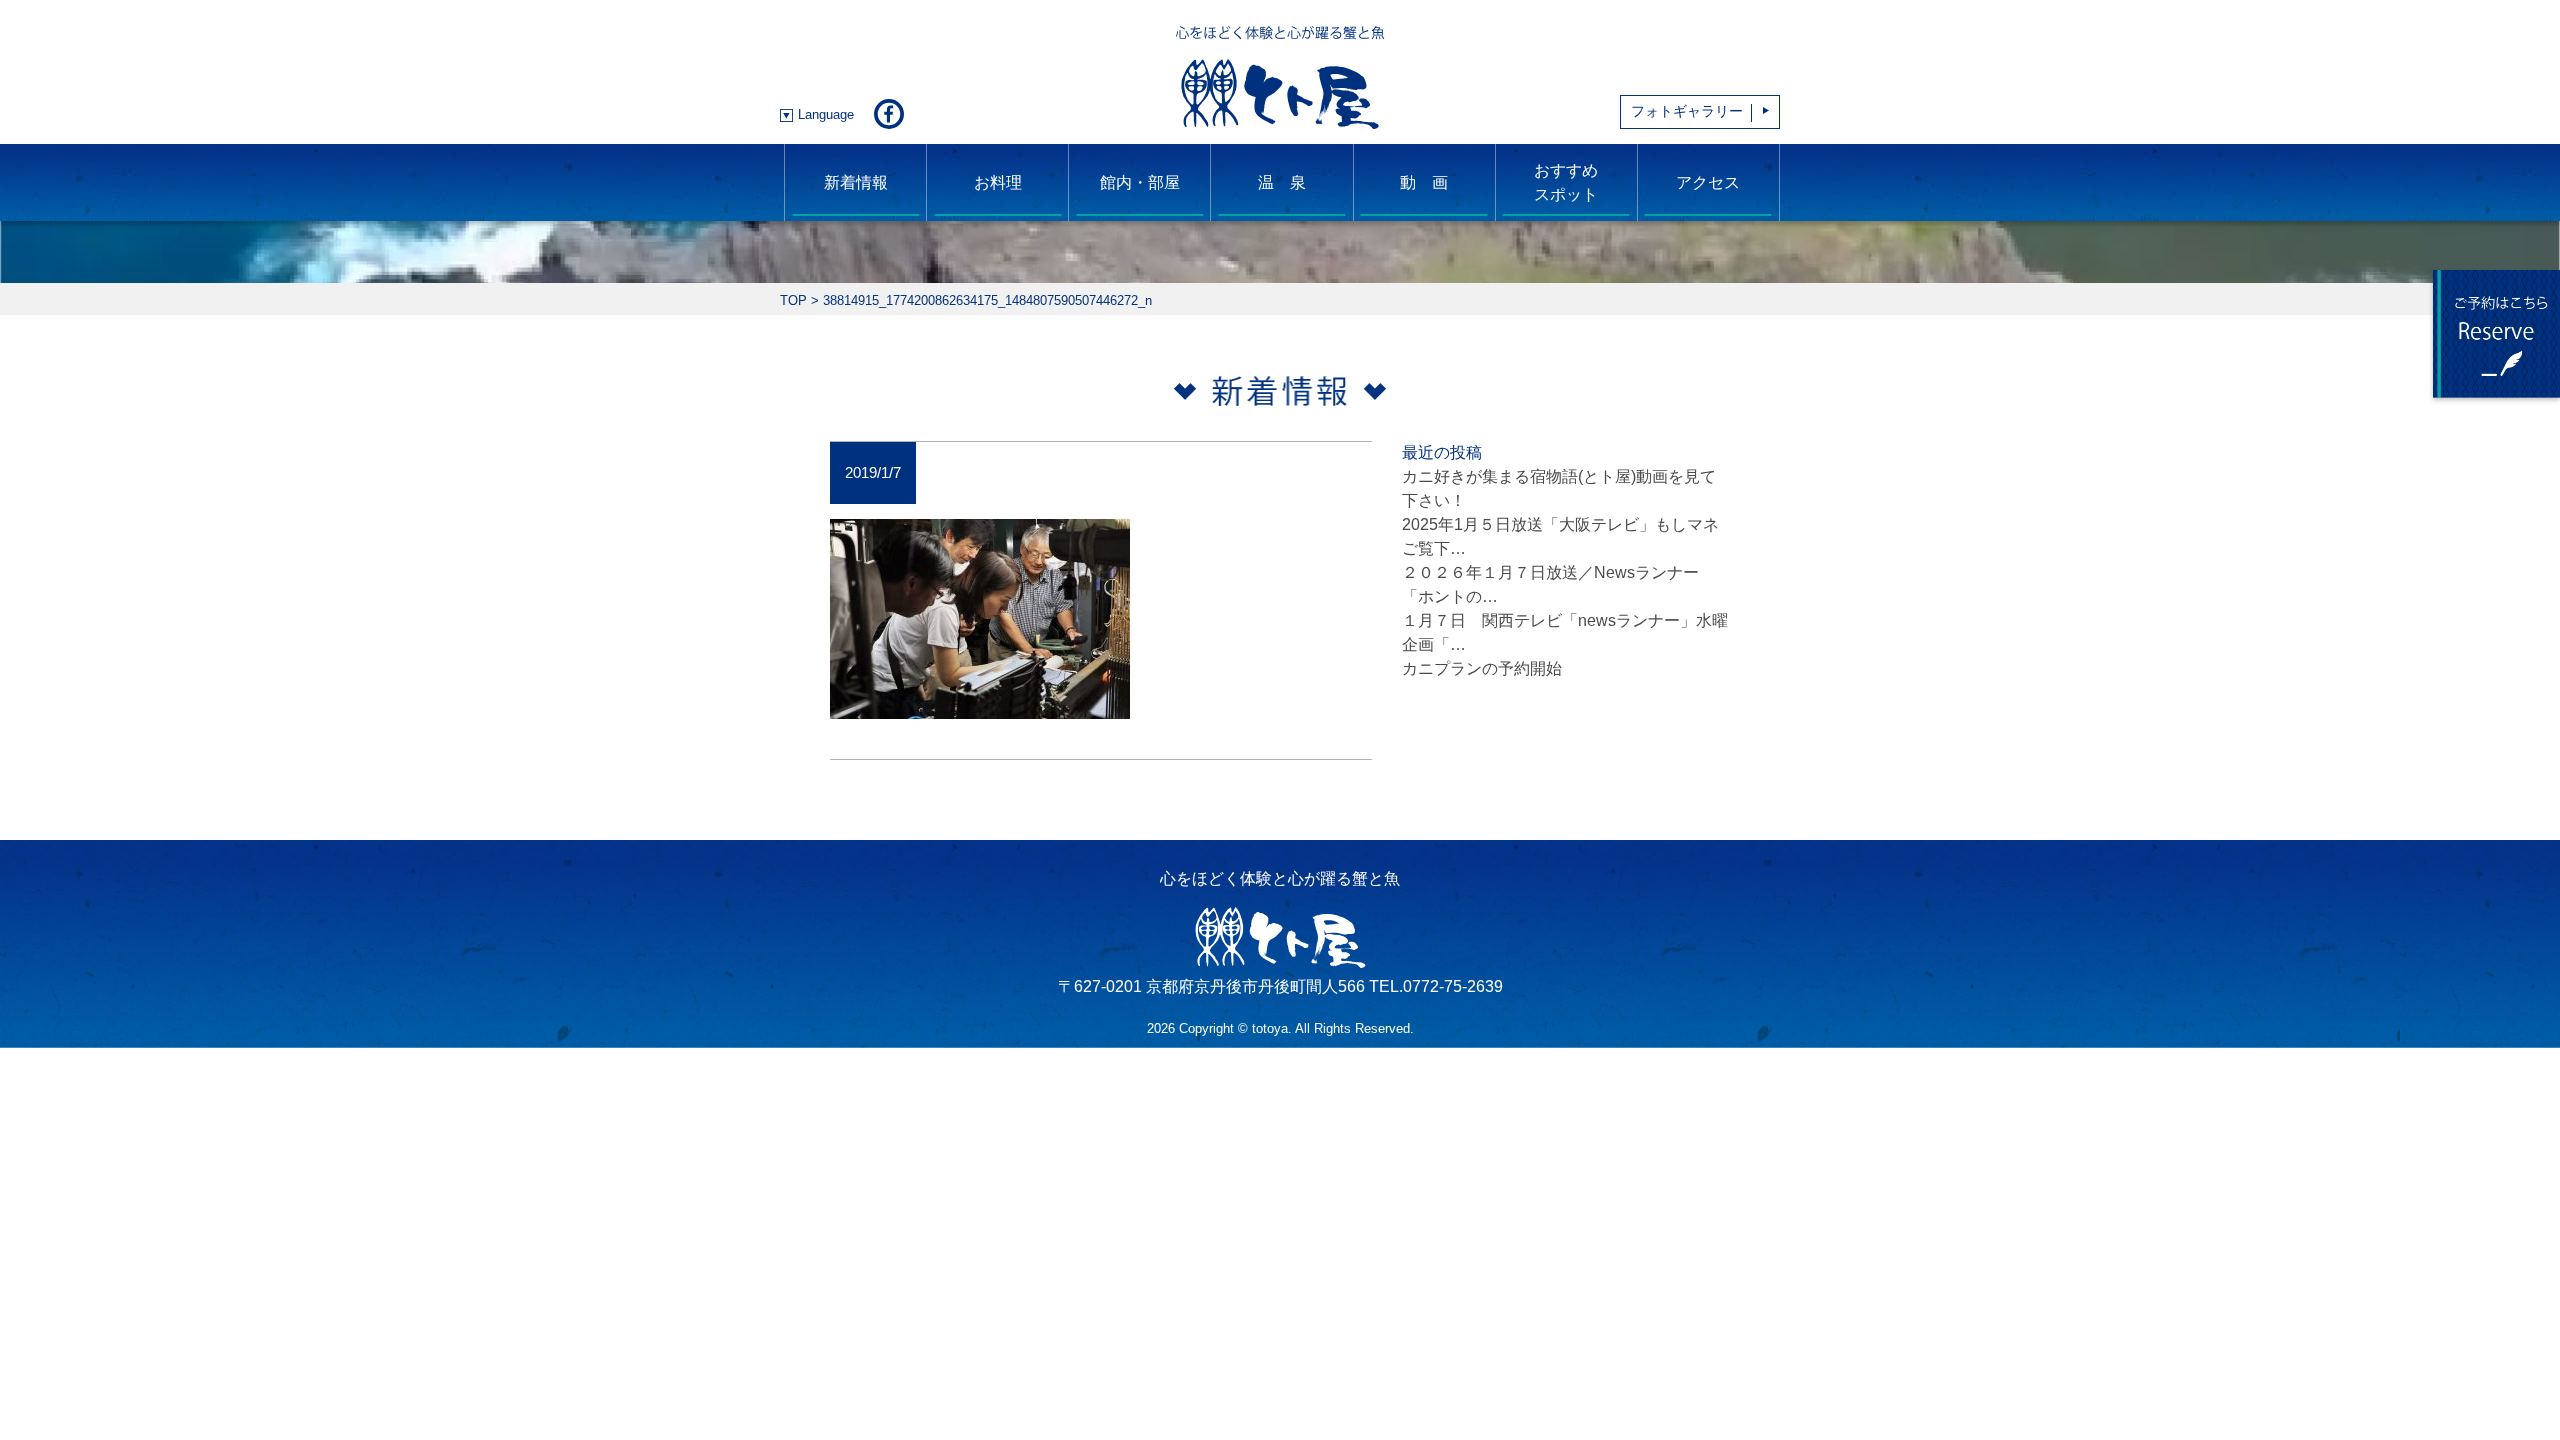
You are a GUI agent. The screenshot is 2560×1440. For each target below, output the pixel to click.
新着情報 (856, 182)
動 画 (1424, 182)
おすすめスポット (1566, 182)
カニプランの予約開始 (1482, 668)
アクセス (1708, 182)
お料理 (998, 182)
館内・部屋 (1140, 182)
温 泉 (1282, 182)
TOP (793, 300)
